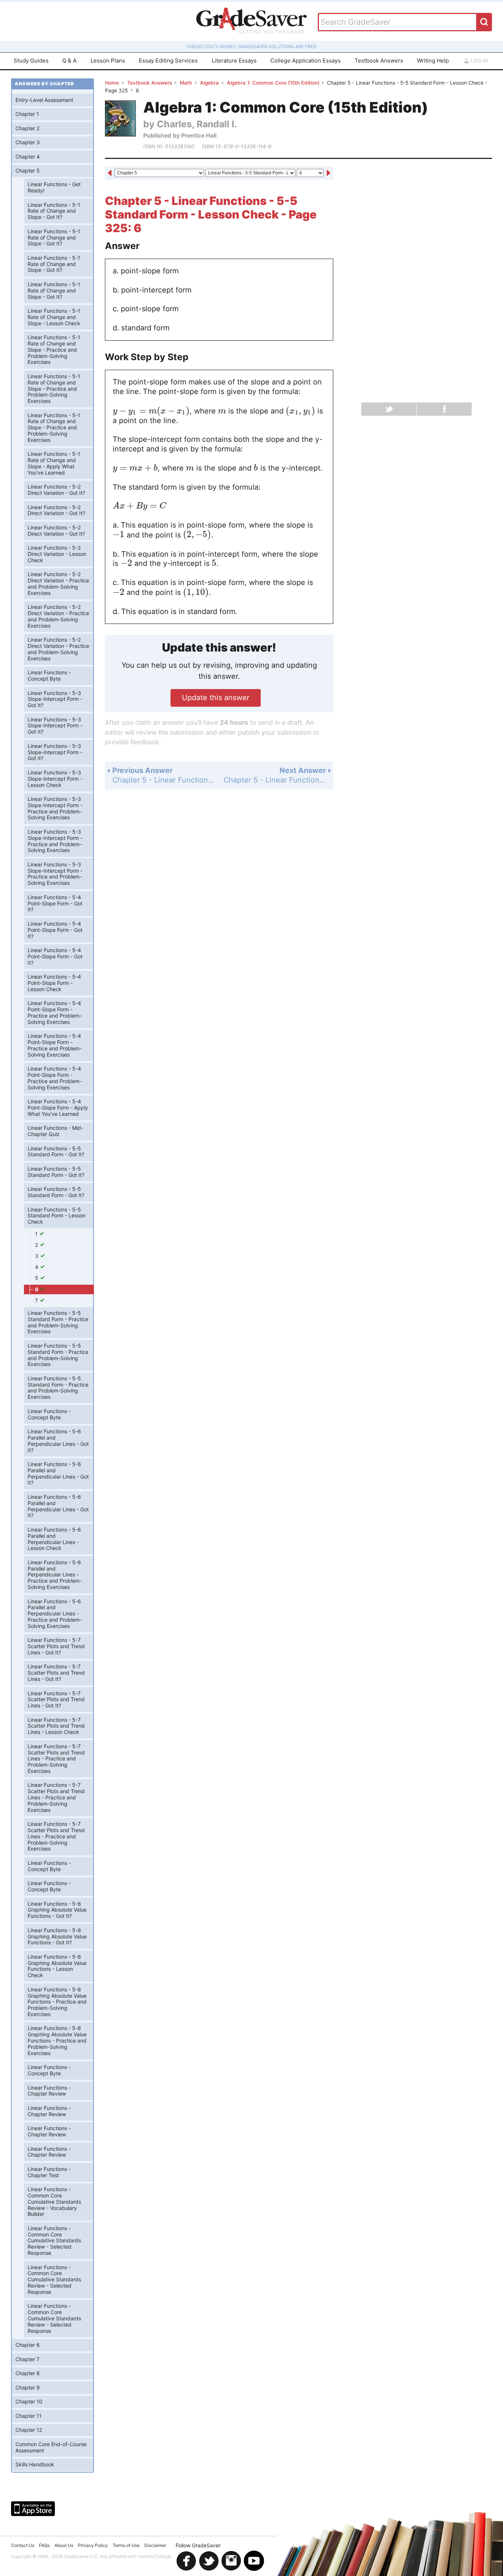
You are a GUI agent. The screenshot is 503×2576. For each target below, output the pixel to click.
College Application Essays (305, 61)
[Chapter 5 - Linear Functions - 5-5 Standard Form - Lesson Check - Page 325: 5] (110, 174)
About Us (64, 2545)
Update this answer (216, 698)
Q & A (69, 61)
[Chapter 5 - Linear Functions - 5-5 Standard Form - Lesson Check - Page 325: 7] (328, 174)
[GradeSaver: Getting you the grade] (251, 21)
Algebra (209, 83)
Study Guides (31, 61)
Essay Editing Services (168, 61)
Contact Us (23, 2545)
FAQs (44, 2545)
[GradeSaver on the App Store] (33, 2509)
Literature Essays (234, 61)
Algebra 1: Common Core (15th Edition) (273, 83)
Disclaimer (155, 2545)
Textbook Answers (379, 61)
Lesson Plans (108, 61)
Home (112, 83)
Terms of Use (126, 2545)
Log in (479, 61)
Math (186, 83)
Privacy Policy (93, 2545)
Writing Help (433, 61)
